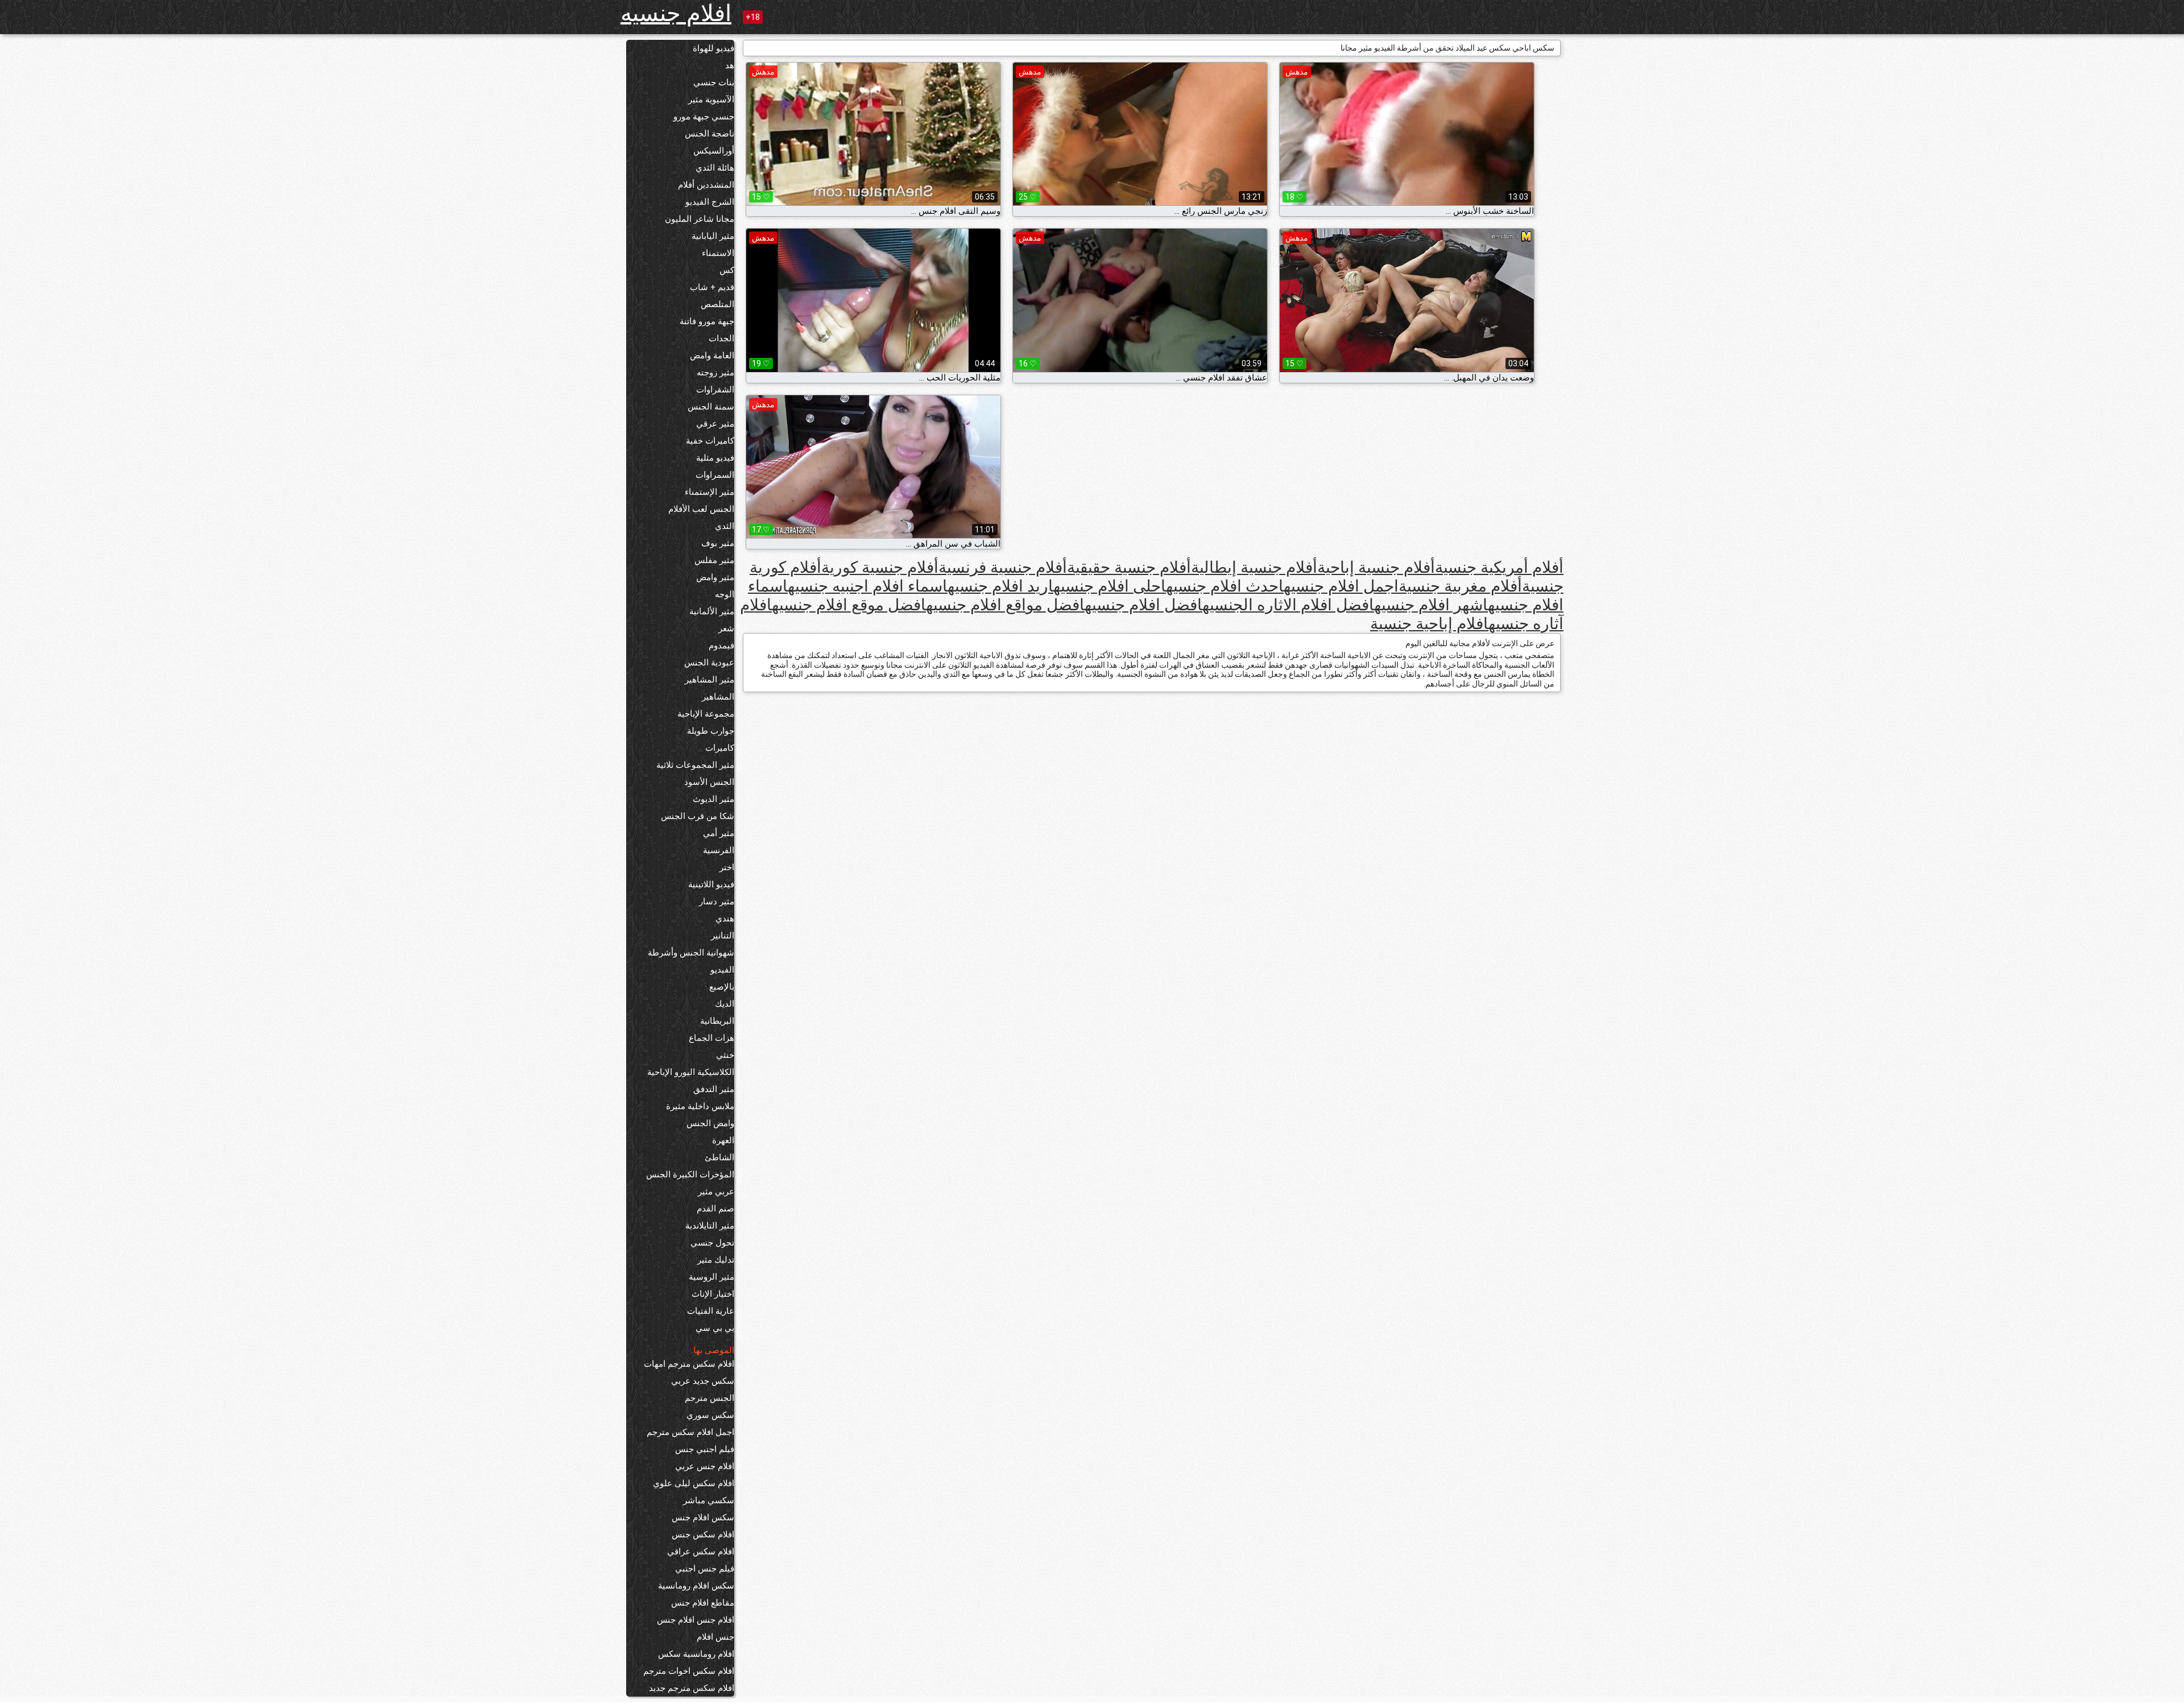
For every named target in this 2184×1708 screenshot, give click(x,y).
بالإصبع (722, 987)
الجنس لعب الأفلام (701, 509)
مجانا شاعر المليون (700, 219)
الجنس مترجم (710, 1398)
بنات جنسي (714, 82)
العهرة (723, 1140)
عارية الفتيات (711, 1311)
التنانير (723, 936)
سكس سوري (710, 1415)
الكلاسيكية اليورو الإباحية (691, 1072)
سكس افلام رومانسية (696, 1586)
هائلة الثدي (715, 168)
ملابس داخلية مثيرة (700, 1106)
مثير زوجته (715, 373)
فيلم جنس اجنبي (705, 1569)
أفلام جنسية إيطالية (1254, 567)
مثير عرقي (715, 424)
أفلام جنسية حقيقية (1129, 567)
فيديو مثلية (715, 458)
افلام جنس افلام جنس (696, 1620)
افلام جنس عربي (705, 1466)
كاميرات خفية (710, 441)
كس (727, 270)
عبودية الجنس (709, 663)
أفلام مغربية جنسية (1460, 586)
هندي (725, 919)
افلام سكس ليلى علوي (694, 1483)
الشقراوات (715, 390)
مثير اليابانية (713, 236)
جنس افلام (715, 1637)
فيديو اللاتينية (711, 884)
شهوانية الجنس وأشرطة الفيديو (691, 961)
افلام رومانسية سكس (696, 1654)
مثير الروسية (712, 1277)
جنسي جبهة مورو (704, 117)
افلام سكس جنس (703, 1535)
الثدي (725, 526)
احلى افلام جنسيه (1110, 586)
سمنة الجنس (711, 407)
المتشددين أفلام (706, 185)
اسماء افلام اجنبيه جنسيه (868, 586)
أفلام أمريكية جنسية (1499, 567)
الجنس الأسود (709, 782)
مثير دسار (717, 901)
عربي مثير (716, 1192)
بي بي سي (715, 1328)
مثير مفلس (714, 560)
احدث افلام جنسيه (1225, 586)
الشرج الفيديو (710, 202)
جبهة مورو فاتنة (707, 321)
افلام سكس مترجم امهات (689, 1364)
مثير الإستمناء (710, 492)
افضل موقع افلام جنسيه (849, 605)
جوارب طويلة (711, 731)
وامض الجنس (710, 1123)
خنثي (725, 1055)
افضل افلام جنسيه (1143, 605)
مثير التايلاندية (710, 1226)
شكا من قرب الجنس (698, 816)
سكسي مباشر (709, 1500)
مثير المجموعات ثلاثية (695, 765)
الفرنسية (719, 850)
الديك (725, 1004)
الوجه (725, 594)
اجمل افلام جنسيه (1341, 586)
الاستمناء (718, 253)
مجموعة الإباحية (706, 714)
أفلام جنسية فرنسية (1003, 567)
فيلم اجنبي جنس (705, 1449)
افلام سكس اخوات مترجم (689, 1671)
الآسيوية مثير (711, 100)
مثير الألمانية (712, 611)
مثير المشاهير (710, 680)
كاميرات (720, 748)
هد (730, 65)
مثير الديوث (713, 799)
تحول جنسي (712, 1243)
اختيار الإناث (713, 1294)
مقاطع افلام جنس (703, 1603)
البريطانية (717, 1021)
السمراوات (715, 475)
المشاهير (718, 697)
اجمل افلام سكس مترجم (690, 1432)
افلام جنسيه (676, 13)
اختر (727, 867)
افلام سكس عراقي (701, 1552)
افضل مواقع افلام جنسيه (1005, 605)
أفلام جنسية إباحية (1376, 567)
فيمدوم (721, 646)
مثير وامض (715, 577)
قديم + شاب (712, 287)
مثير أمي (719, 833)
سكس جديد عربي (703, 1381)
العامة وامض (712, 355)
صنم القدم (715, 1209)
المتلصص (717, 304)
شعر (726, 628)
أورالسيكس (714, 151)
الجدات (721, 338)
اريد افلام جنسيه (1000, 586)
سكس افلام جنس (703, 1517)
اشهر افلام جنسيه (1431, 605)
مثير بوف (718, 543)
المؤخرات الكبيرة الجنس (690, 1174)
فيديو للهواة (713, 48)
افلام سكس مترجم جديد (692, 1688)
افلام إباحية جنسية (1429, 624)
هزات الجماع (712, 1038)
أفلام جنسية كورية (880, 567)
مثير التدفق (714, 1089)
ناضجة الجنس (710, 134)
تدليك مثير (716, 1260)
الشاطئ (719, 1157)
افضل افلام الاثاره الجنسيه (1288, 605)
